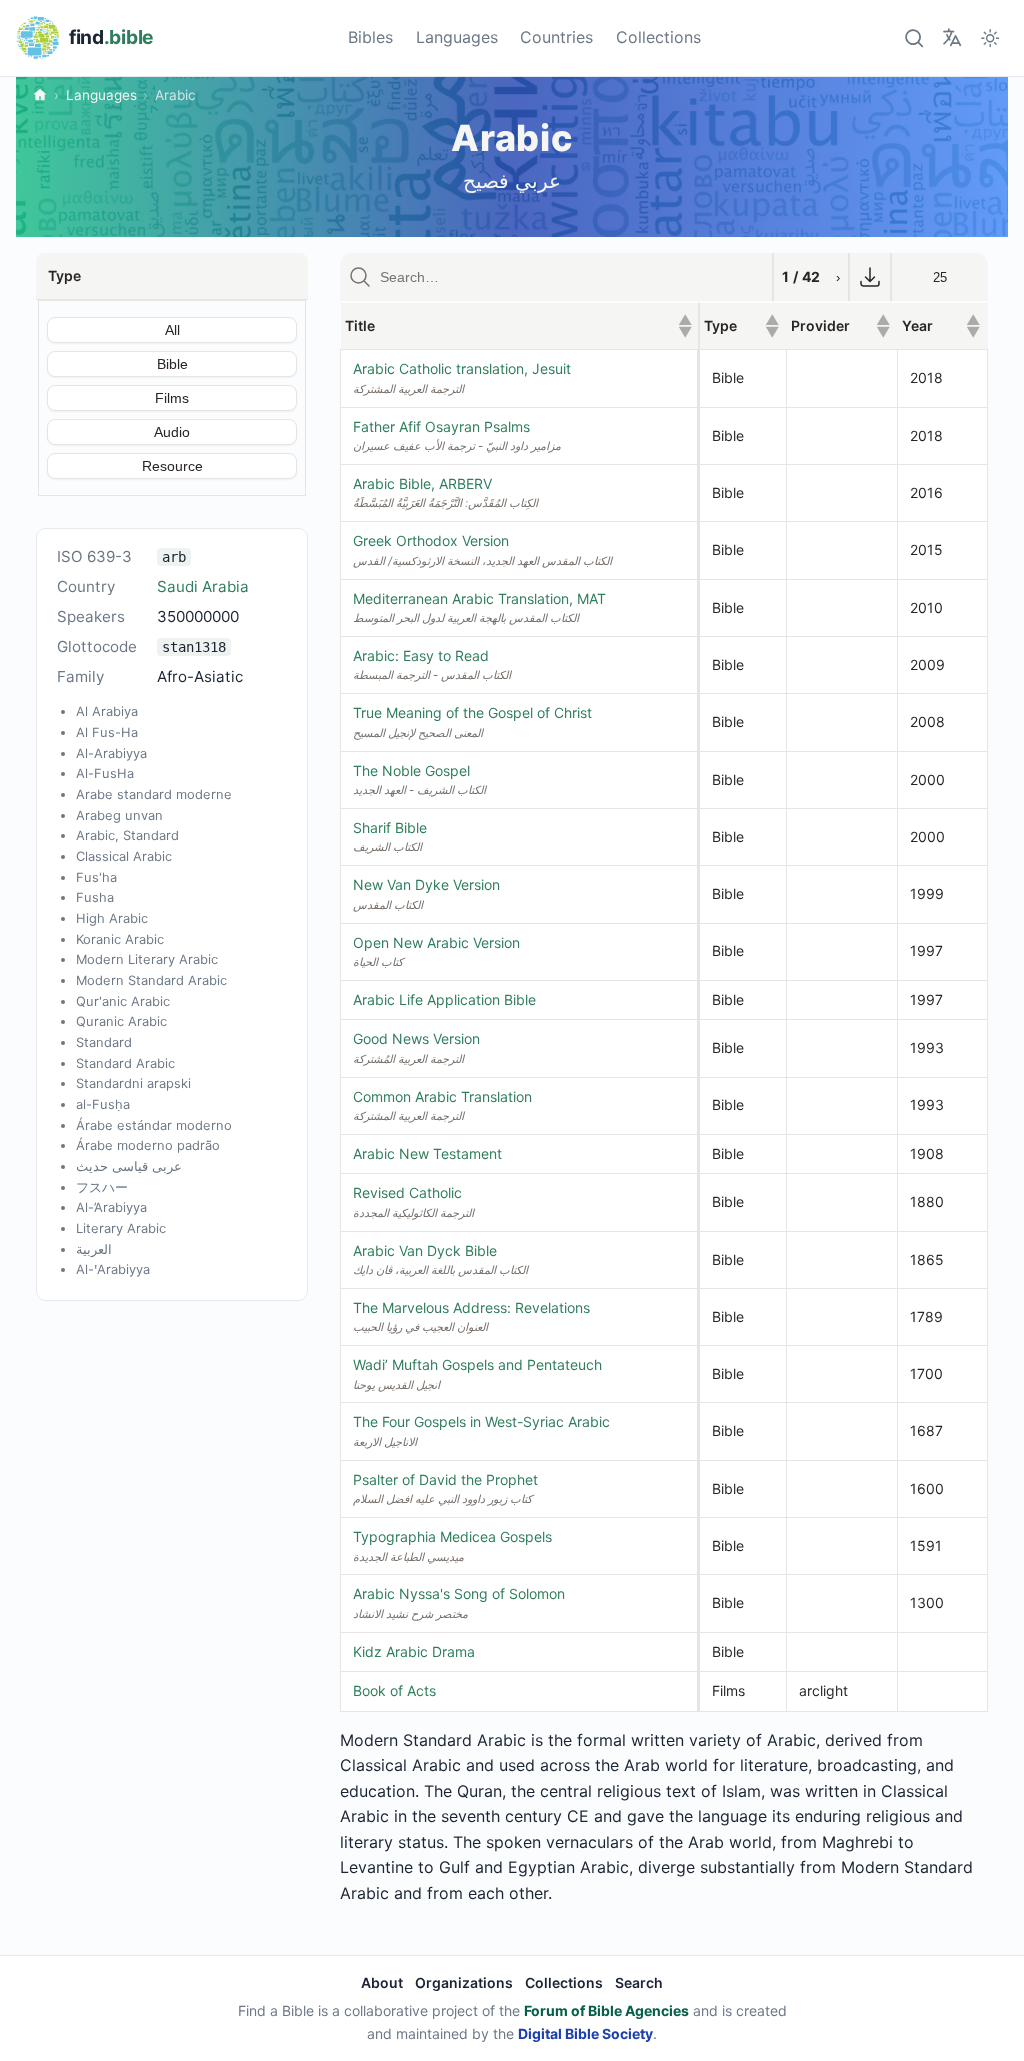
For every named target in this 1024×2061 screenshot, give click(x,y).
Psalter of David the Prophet (445, 1479)
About (382, 1982)
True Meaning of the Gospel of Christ (472, 712)
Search (639, 1982)
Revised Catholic (407, 1192)
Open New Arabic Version (436, 942)
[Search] (913, 37)
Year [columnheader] (941, 325)
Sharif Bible (390, 827)
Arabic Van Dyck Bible (425, 1250)
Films (172, 398)
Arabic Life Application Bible (444, 999)
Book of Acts (394, 1690)
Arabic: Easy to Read (421, 655)
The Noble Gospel (411, 770)
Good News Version (416, 1038)
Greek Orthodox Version (431, 540)
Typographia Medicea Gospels (452, 1536)
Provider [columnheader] (840, 325)
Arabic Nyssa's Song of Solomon (459, 1593)
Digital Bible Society (585, 2033)
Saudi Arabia (203, 586)
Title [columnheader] (518, 325)
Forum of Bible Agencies (606, 2010)
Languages (457, 37)
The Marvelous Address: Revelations (471, 1307)
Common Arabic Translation (442, 1096)
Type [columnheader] (741, 325)
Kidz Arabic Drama (414, 1651)
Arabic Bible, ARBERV (422, 483)
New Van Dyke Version (426, 884)
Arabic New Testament (427, 1153)
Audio (172, 432)
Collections (658, 37)
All (172, 330)
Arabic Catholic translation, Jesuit (462, 368)
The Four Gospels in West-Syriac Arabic (481, 1421)
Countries (556, 37)
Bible (172, 364)
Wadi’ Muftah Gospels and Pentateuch (477, 1364)
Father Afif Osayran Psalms (441, 426)
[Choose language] (951, 37)
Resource (172, 466)
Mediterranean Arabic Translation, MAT (479, 598)
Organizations (464, 1982)
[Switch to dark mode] (990, 37)
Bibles (370, 37)
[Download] (870, 277)
